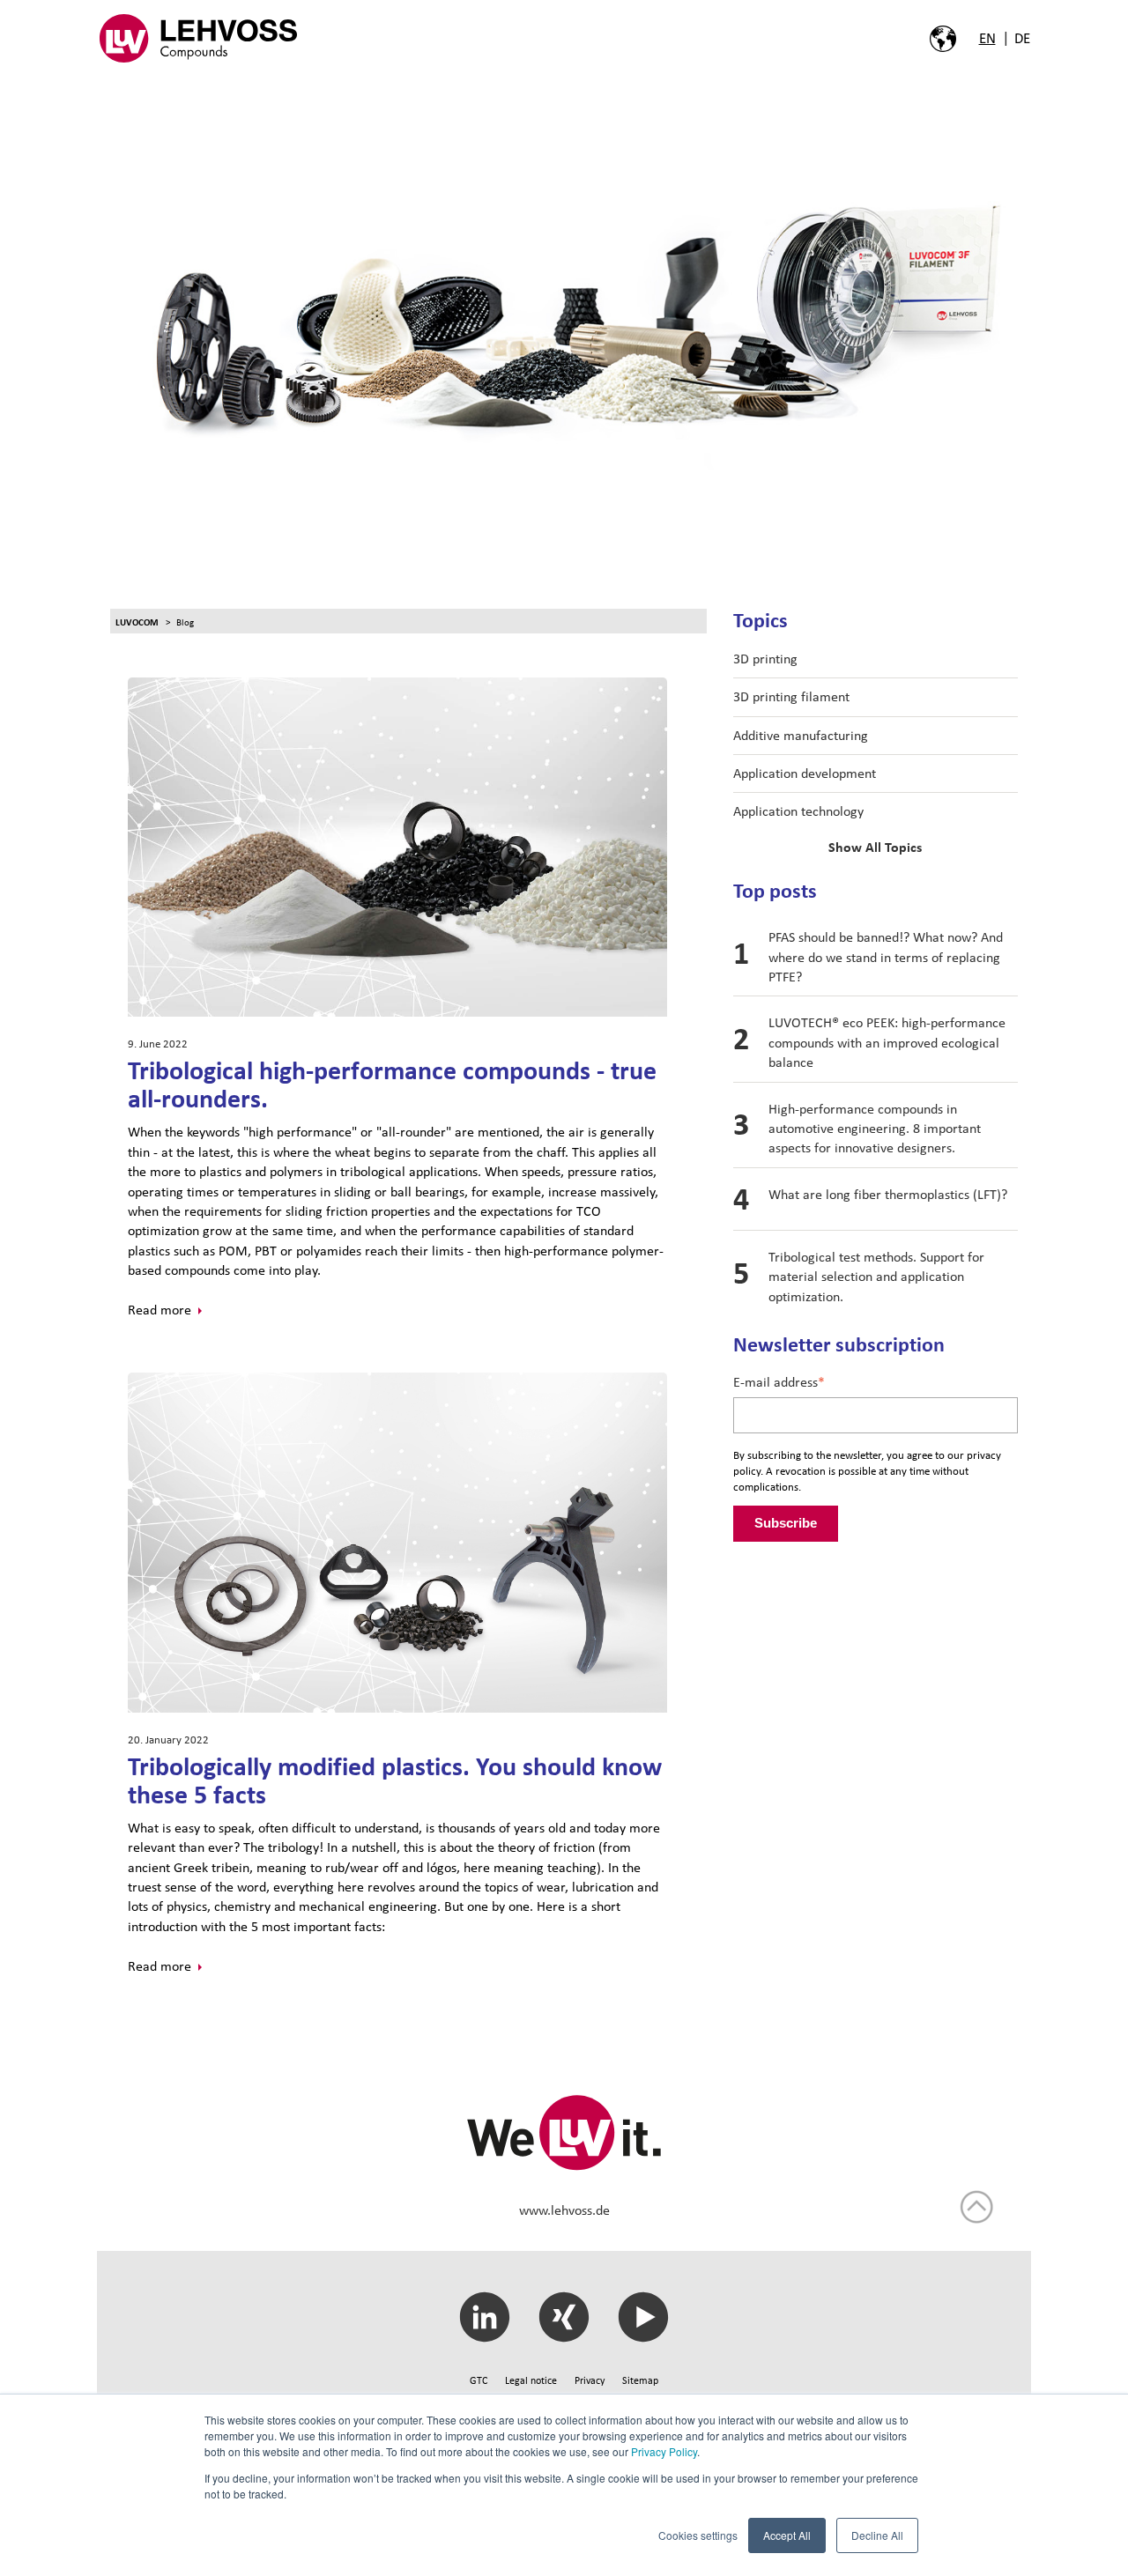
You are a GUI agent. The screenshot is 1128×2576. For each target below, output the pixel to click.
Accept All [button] (787, 2535)
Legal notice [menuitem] (531, 2380)
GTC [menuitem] (479, 2380)
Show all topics (875, 848)
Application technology (798, 811)
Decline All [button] (877, 2535)
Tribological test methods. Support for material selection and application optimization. (876, 1277)
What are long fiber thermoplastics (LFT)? (888, 1194)
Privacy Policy (664, 2451)
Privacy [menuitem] (590, 2380)
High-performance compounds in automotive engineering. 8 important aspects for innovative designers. (875, 1129)
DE (1022, 38)
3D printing (765, 659)
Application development (805, 773)
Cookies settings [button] (698, 2535)
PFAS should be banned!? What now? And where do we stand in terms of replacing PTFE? (886, 957)
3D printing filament (791, 696)
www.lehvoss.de (564, 2210)
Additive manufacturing (801, 735)
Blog (185, 622)
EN (987, 38)
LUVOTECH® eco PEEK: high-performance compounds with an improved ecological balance (887, 1042)
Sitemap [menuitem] (640, 2380)
